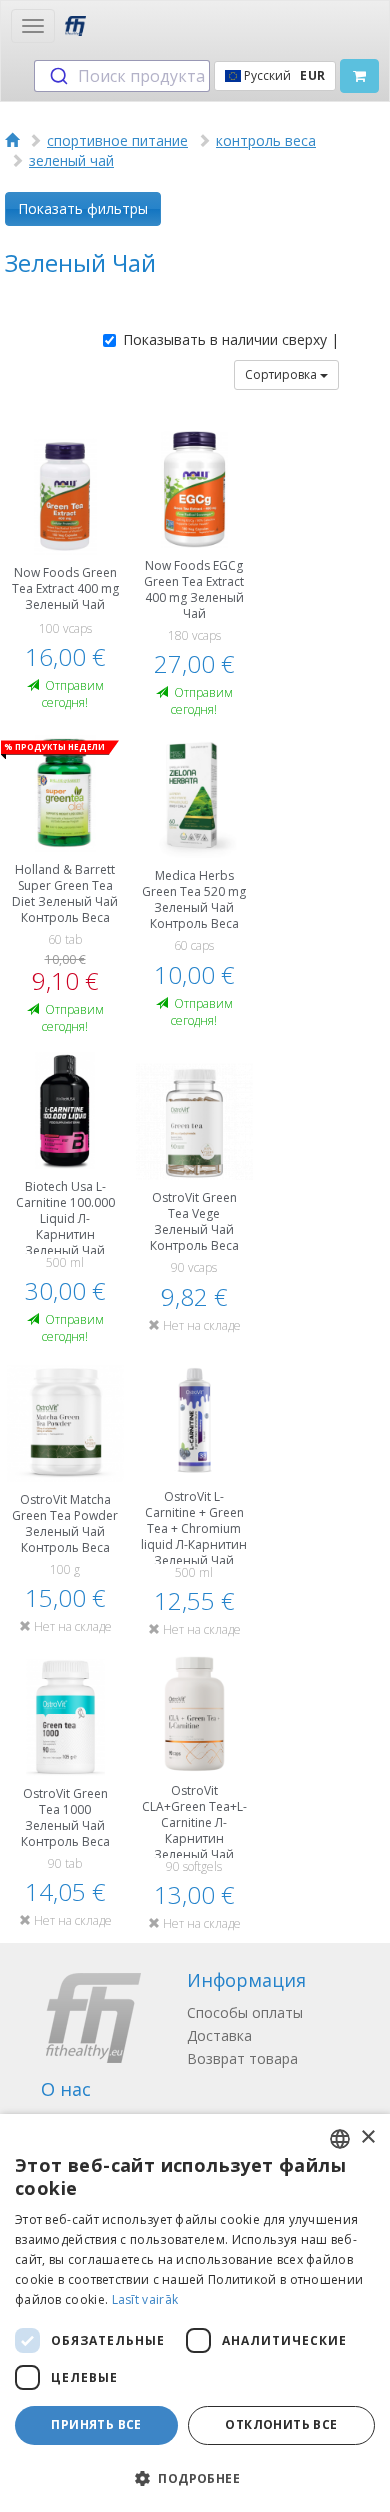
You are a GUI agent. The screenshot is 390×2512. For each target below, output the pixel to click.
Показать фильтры (83, 208)
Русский (283, 75)
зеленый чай (71, 160)
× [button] (367, 2137)
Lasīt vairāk (145, 2299)
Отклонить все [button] (281, 2424)
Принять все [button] (96, 2424)
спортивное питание (117, 140)
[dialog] (195, 2313)
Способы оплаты (245, 2012)
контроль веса (266, 140)
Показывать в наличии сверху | (231, 339)
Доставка (219, 2035)
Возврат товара (242, 2058)
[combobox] (122, 76)
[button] (195, 2477)
